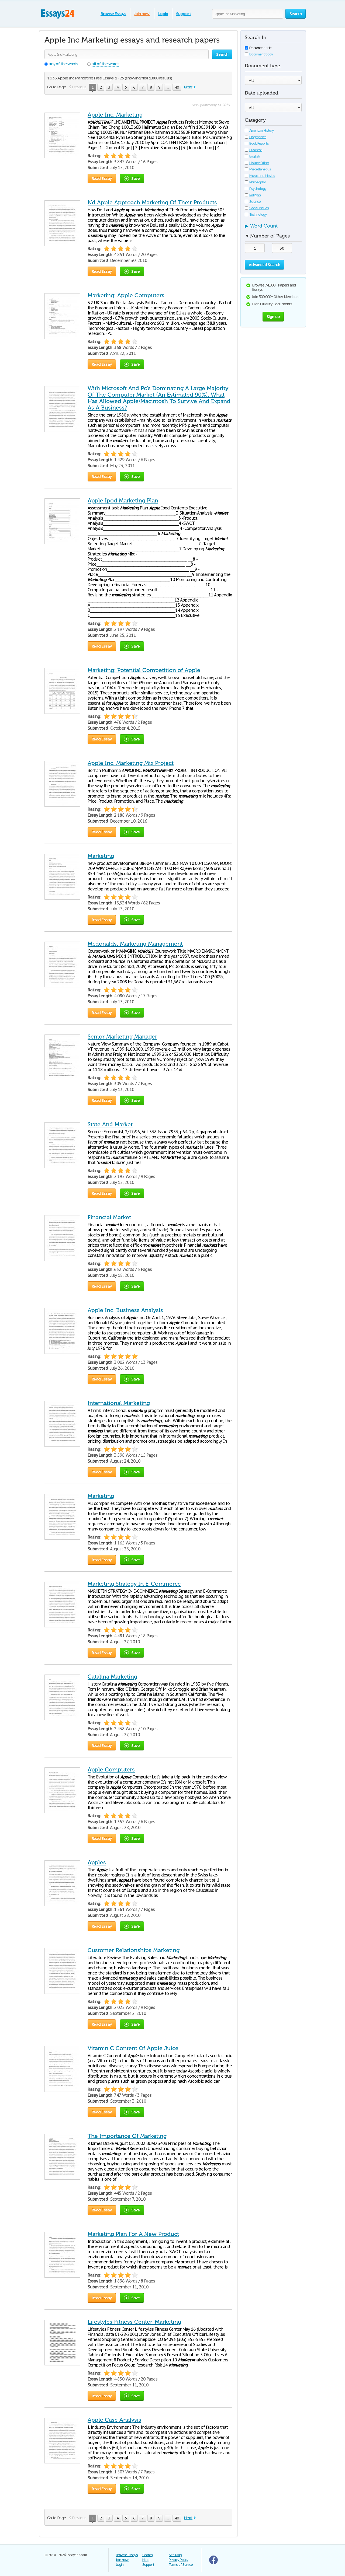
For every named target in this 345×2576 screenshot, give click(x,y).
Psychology (258, 189)
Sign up (273, 317)
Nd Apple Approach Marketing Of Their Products (152, 202)
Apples (97, 1862)
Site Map (175, 2555)
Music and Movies (262, 176)
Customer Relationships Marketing (134, 1950)
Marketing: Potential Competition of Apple (144, 670)
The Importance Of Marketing (127, 2136)
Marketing (101, 856)
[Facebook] (213, 2563)
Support (183, 14)
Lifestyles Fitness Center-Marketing (134, 2322)
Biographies (258, 137)
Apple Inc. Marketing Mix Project (131, 763)
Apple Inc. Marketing (115, 115)
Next (188, 87)
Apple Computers (111, 1770)
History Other (259, 163)
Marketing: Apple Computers (126, 295)
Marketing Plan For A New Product (133, 2234)
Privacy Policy (178, 2560)
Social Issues (259, 208)
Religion (255, 195)
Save (136, 178)
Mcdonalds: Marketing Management (135, 944)
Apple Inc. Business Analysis (125, 1310)
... (168, 87)
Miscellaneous (260, 169)
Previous (79, 87)
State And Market (110, 1124)
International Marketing (119, 1403)
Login (163, 14)
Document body (261, 54)
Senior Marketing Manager (122, 1037)
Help (146, 2560)
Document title (260, 48)
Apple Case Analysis (114, 2420)
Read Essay (102, 178)
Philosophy (257, 182)
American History (261, 130)
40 (177, 87)
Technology (258, 214)
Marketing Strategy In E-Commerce (134, 1584)
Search (147, 2555)
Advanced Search (264, 265)
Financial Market (109, 1217)
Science (255, 202)
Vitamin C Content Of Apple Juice (133, 2048)
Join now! (142, 14)
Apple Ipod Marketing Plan (123, 501)
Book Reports (259, 143)
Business (256, 150)
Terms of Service (181, 2565)
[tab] (273, 228)
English (255, 156)
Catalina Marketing (112, 1677)
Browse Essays (113, 14)
